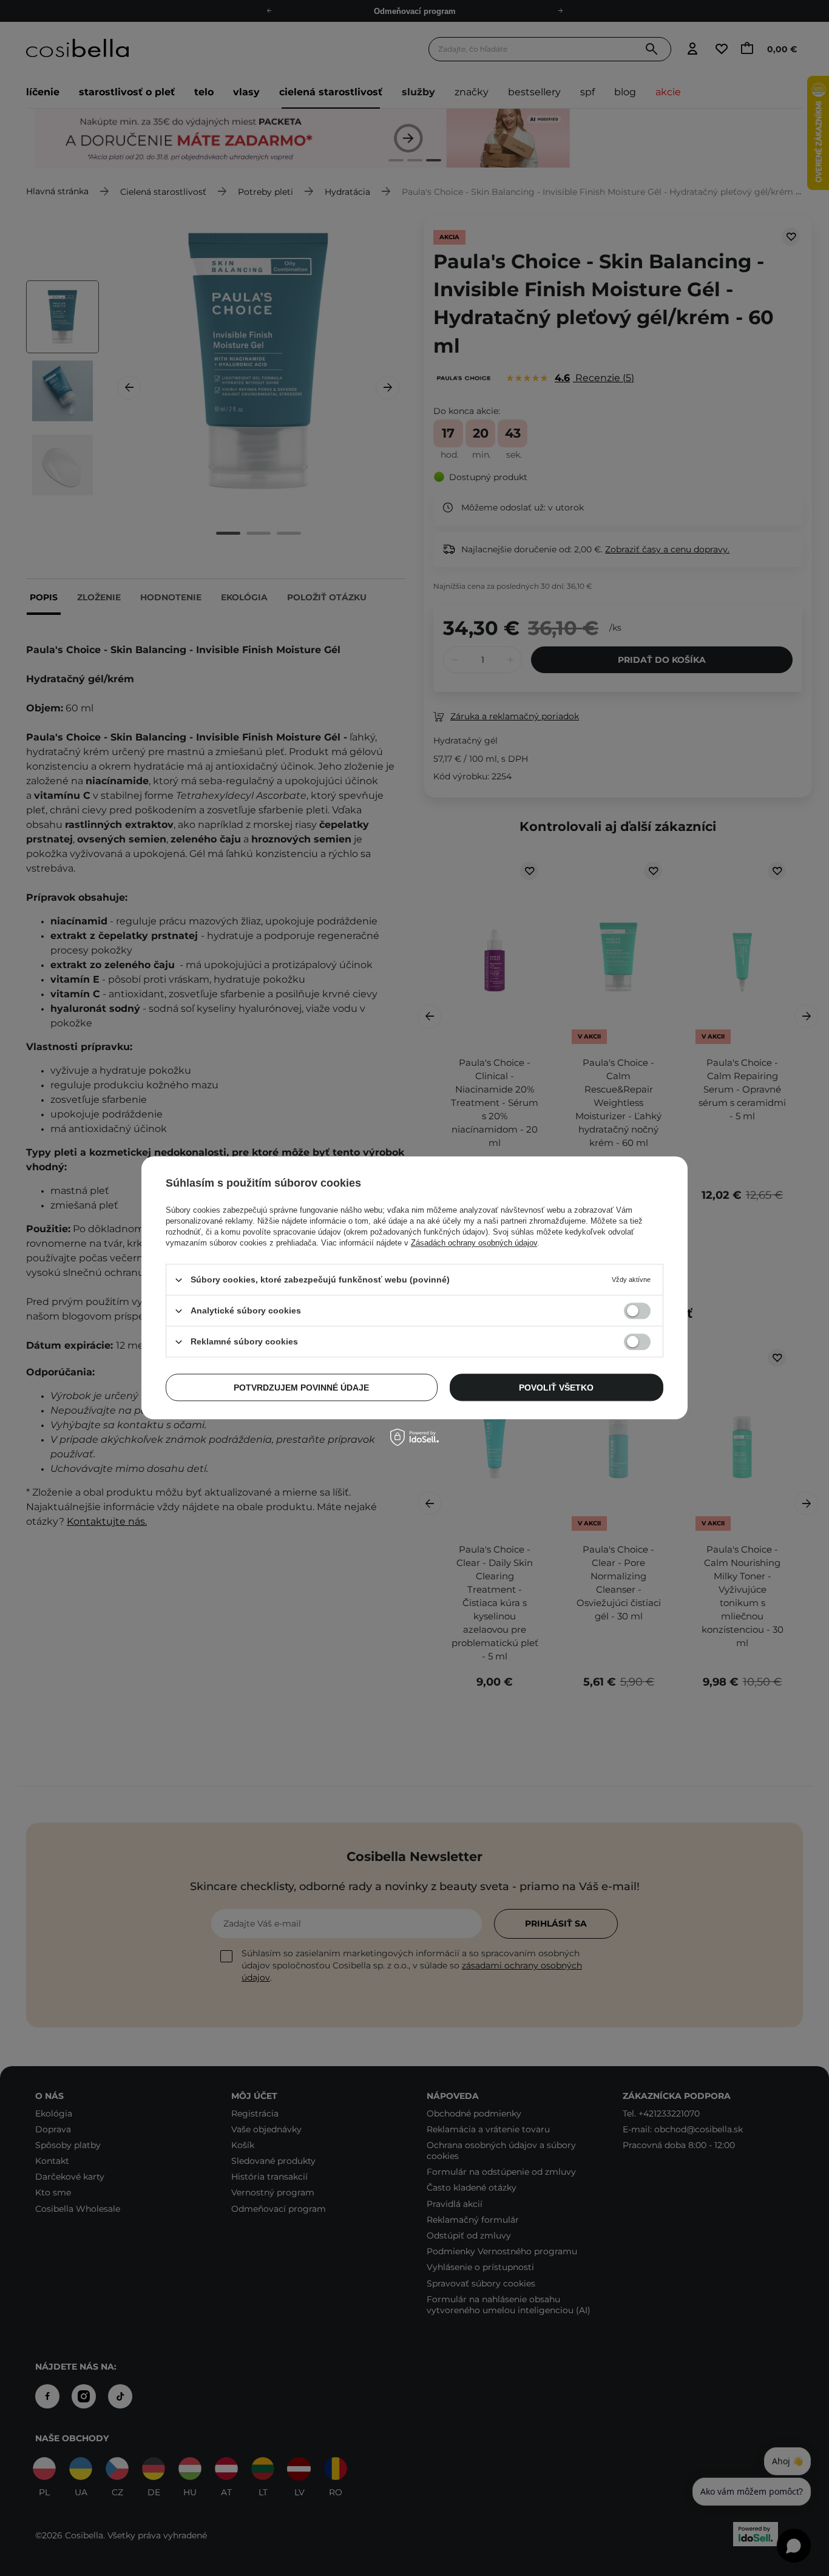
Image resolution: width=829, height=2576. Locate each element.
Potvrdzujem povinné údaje (301, 1388)
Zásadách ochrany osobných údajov (474, 1243)
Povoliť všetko (556, 1388)
